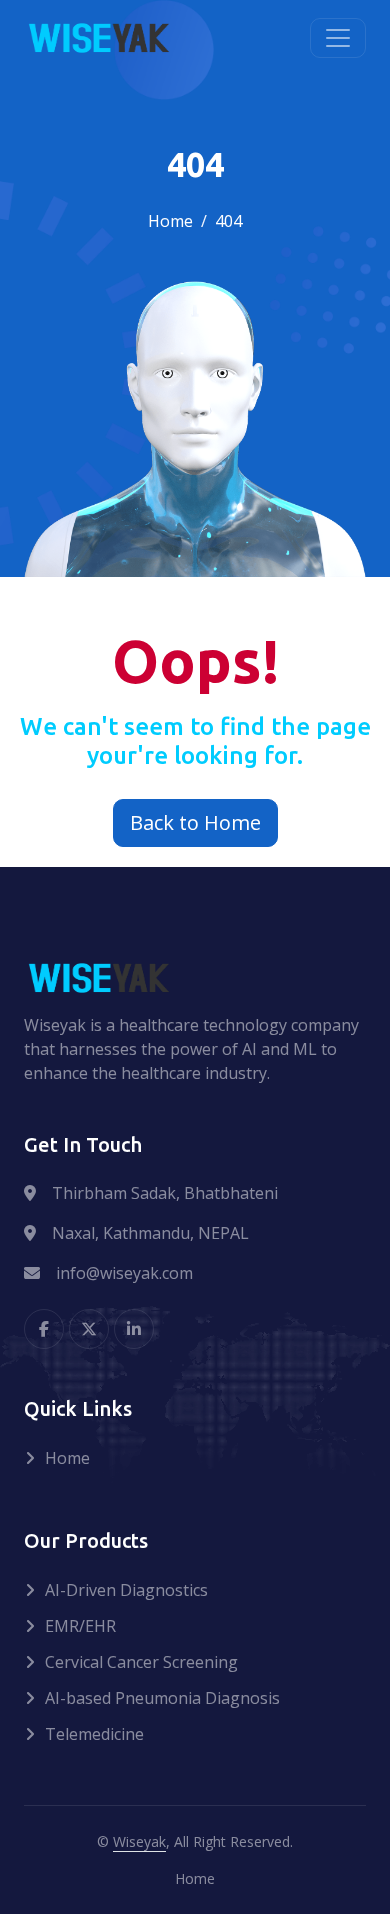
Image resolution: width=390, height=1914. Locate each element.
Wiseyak (139, 1841)
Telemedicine (94, 1734)
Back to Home (195, 822)
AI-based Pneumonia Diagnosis (162, 1698)
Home (170, 221)
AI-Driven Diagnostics (126, 1590)
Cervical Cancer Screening (141, 1662)
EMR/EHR (80, 1626)
